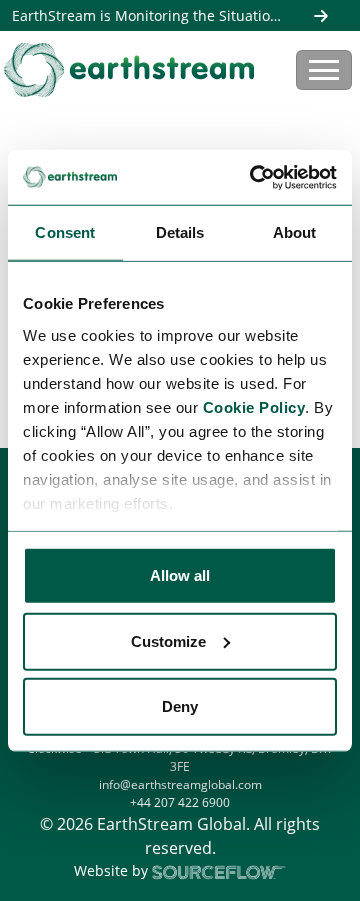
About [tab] (295, 232)
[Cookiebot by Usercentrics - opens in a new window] (254, 177)
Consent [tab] (65, 232)
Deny (180, 706)
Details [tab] (180, 232)
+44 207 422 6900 (180, 802)
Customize (168, 640)
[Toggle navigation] (324, 70)
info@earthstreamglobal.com (180, 784)
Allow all (180, 575)
